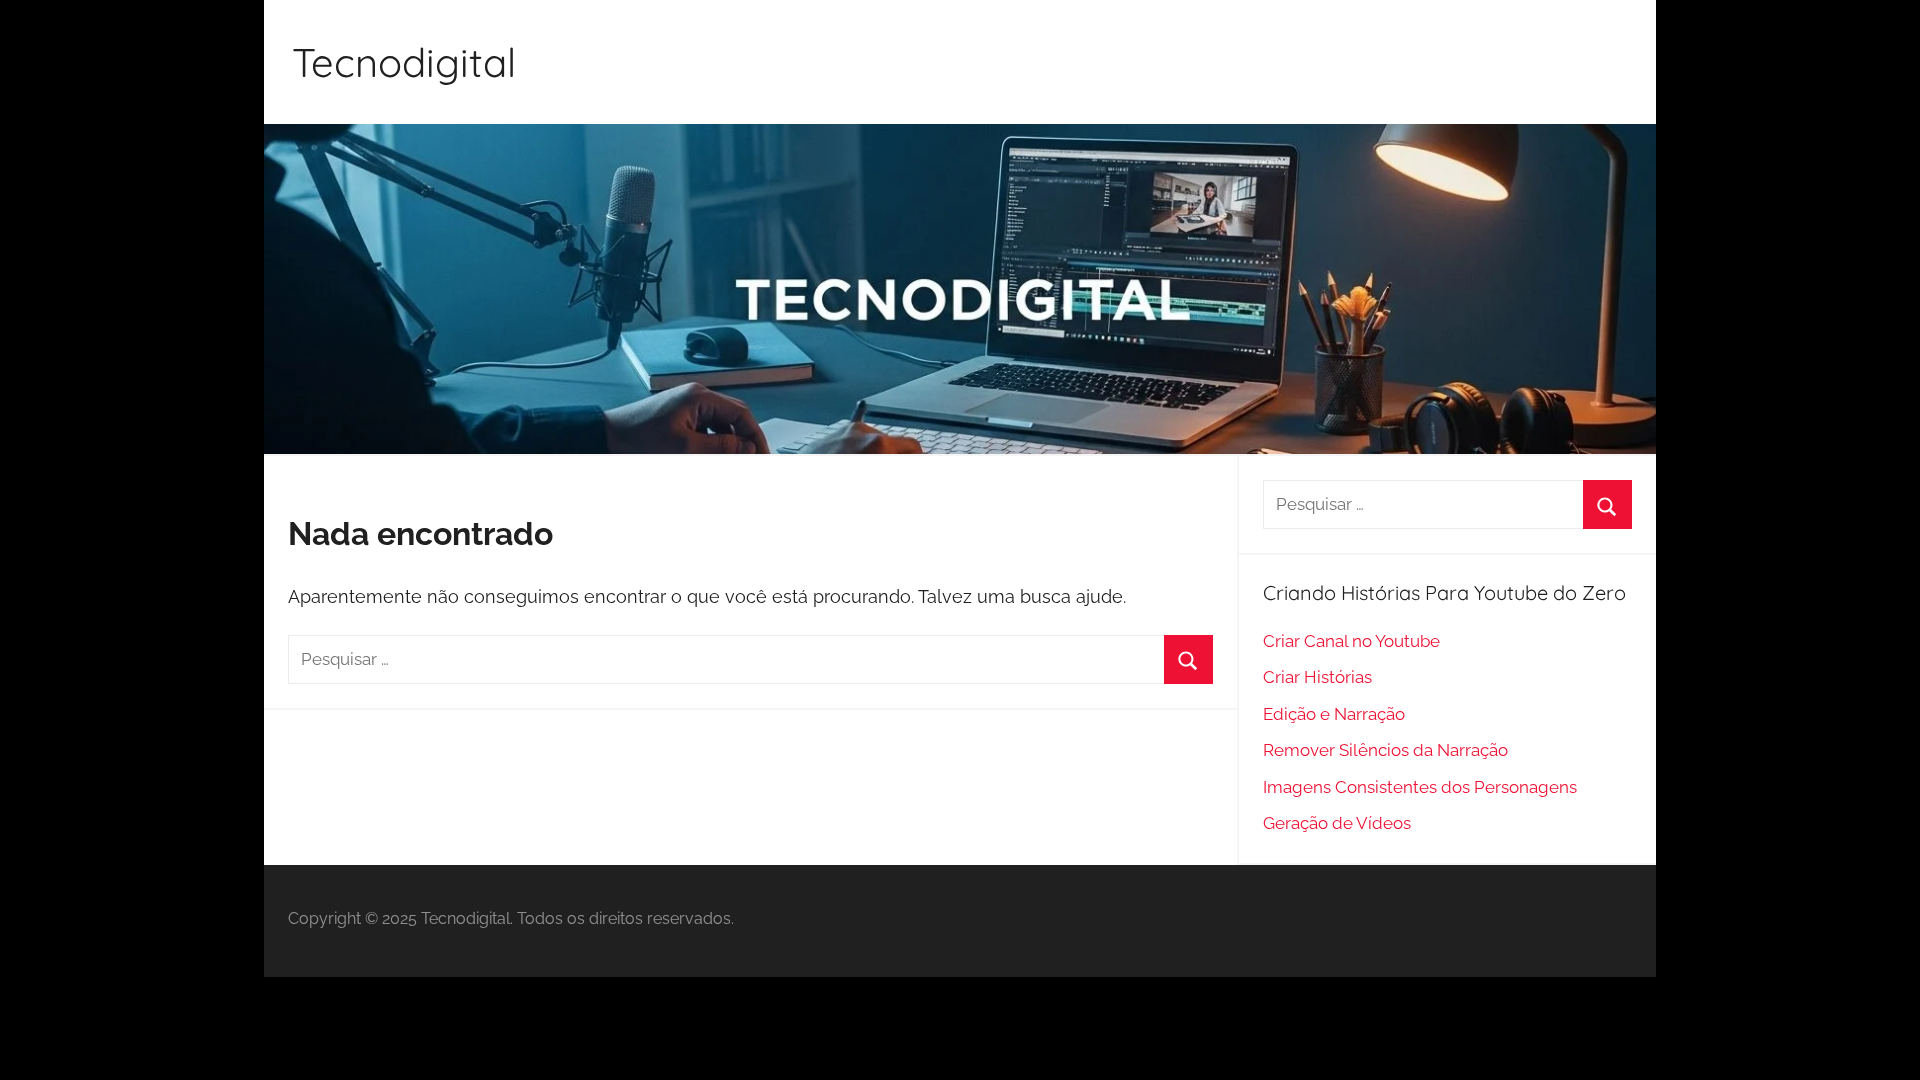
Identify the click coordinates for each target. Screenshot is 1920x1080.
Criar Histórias (1317, 677)
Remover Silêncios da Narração (1385, 750)
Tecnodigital (404, 62)
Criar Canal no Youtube (1351, 641)
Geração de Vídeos (1337, 823)
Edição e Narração (1334, 714)
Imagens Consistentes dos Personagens (1420, 787)
